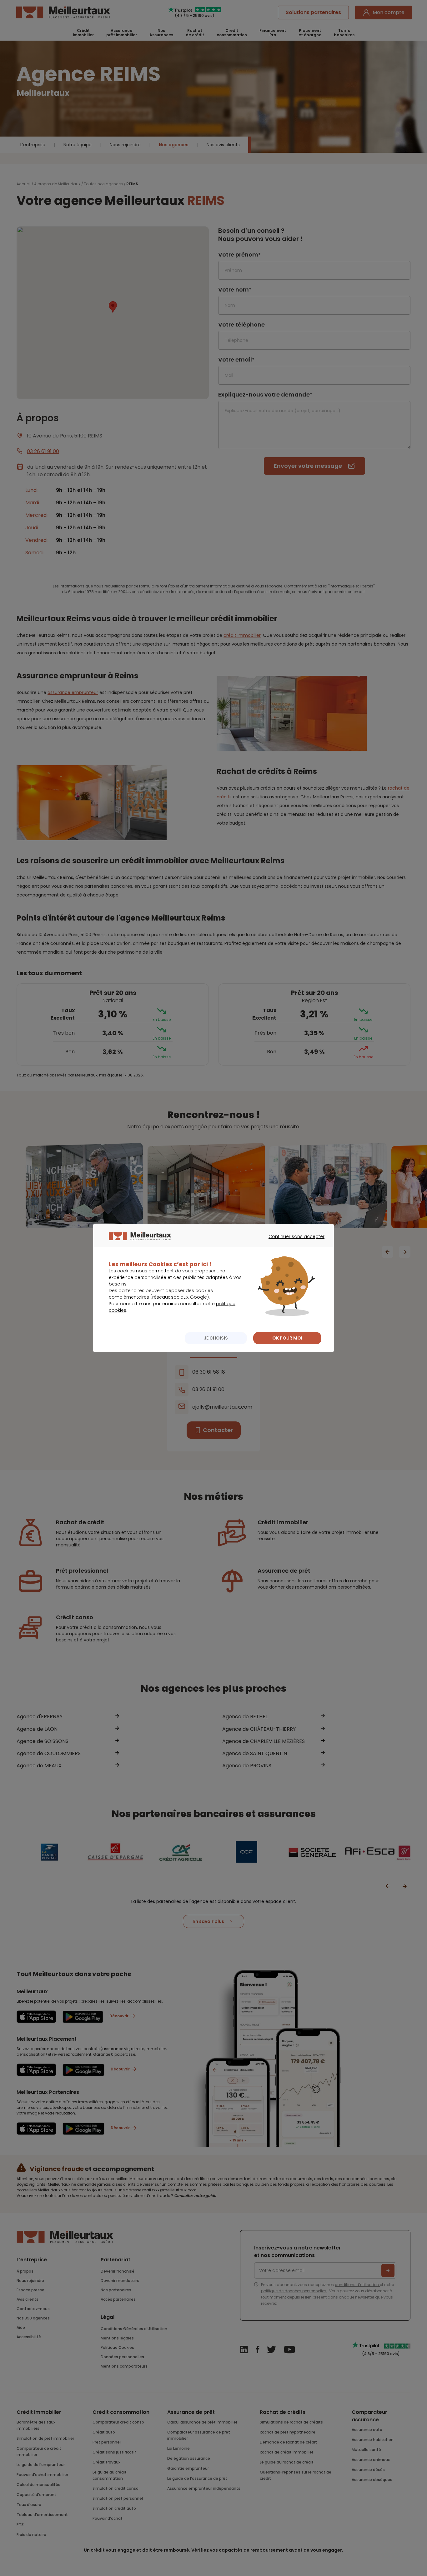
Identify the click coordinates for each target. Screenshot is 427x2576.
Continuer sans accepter (293, 1242)
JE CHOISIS (216, 1338)
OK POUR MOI (287, 1338)
